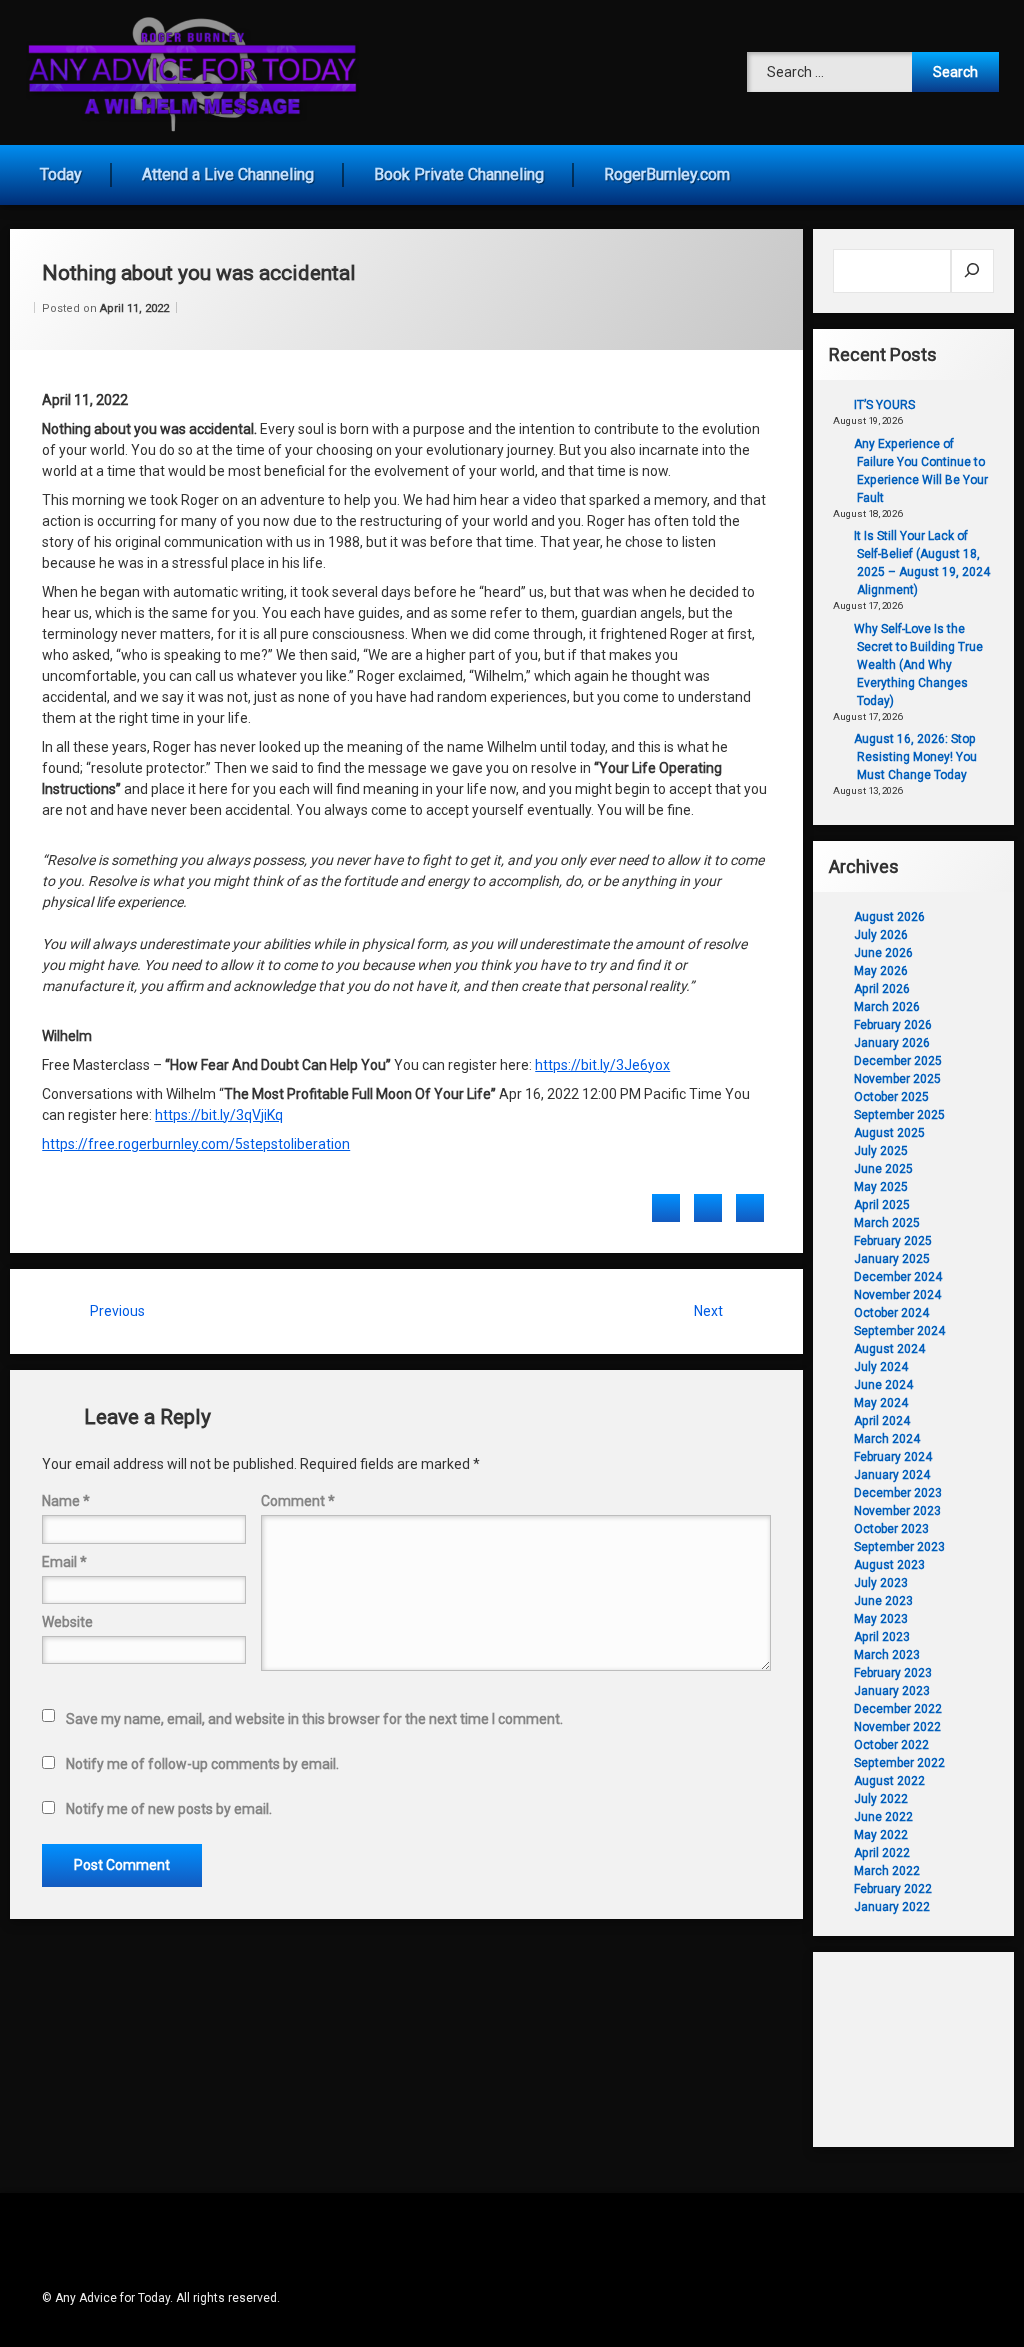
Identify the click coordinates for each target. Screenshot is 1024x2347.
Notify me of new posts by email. (169, 1809)
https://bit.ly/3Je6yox (602, 1065)
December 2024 (898, 1277)
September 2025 (899, 1115)
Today (61, 174)
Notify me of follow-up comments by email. (202, 1764)
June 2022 (883, 1817)
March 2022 (887, 1871)
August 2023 (889, 1565)
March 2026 (887, 1007)
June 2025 (883, 1169)
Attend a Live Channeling (228, 174)
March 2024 (887, 1439)
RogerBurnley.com (667, 174)
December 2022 (898, 1709)
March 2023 (887, 1655)
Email (64, 1562)
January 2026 (892, 1043)
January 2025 (892, 1259)
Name (66, 1501)
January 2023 (892, 1691)
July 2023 (881, 1583)
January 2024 (892, 1475)
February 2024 (893, 1457)
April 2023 (882, 1637)
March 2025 (887, 1223)
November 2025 (897, 1079)
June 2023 (883, 1601)
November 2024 (897, 1295)
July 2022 (881, 1799)
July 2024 (881, 1367)
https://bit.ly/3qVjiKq (219, 1115)
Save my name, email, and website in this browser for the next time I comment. (314, 1719)
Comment (298, 1501)
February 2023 (893, 1673)
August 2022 (889, 1781)
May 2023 (881, 1619)
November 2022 (897, 1727)
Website (67, 1622)
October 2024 (891, 1313)
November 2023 (897, 1511)
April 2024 (882, 1421)
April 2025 (882, 1205)
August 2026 (889, 917)
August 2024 (889, 1349)
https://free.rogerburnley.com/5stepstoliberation (196, 1144)
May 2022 (881, 1835)
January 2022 (892, 1907)
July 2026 (881, 935)
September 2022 (899, 1763)
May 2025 (881, 1187)
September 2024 (899, 1331)
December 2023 (898, 1493)
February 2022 (893, 1889)
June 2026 (883, 953)
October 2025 (891, 1097)
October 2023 (891, 1529)
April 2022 (882, 1853)
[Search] (972, 271)
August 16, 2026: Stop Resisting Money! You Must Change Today (915, 757)
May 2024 (881, 1403)
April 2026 (882, 989)
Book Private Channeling (459, 174)
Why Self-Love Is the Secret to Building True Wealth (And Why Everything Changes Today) (918, 665)
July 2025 (881, 1151)
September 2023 (899, 1547)
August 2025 (889, 1133)
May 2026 (881, 971)
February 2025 (893, 1241)
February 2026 (893, 1025)
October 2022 (891, 1745)
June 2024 (883, 1385)
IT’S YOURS (884, 405)
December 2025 (898, 1061)
